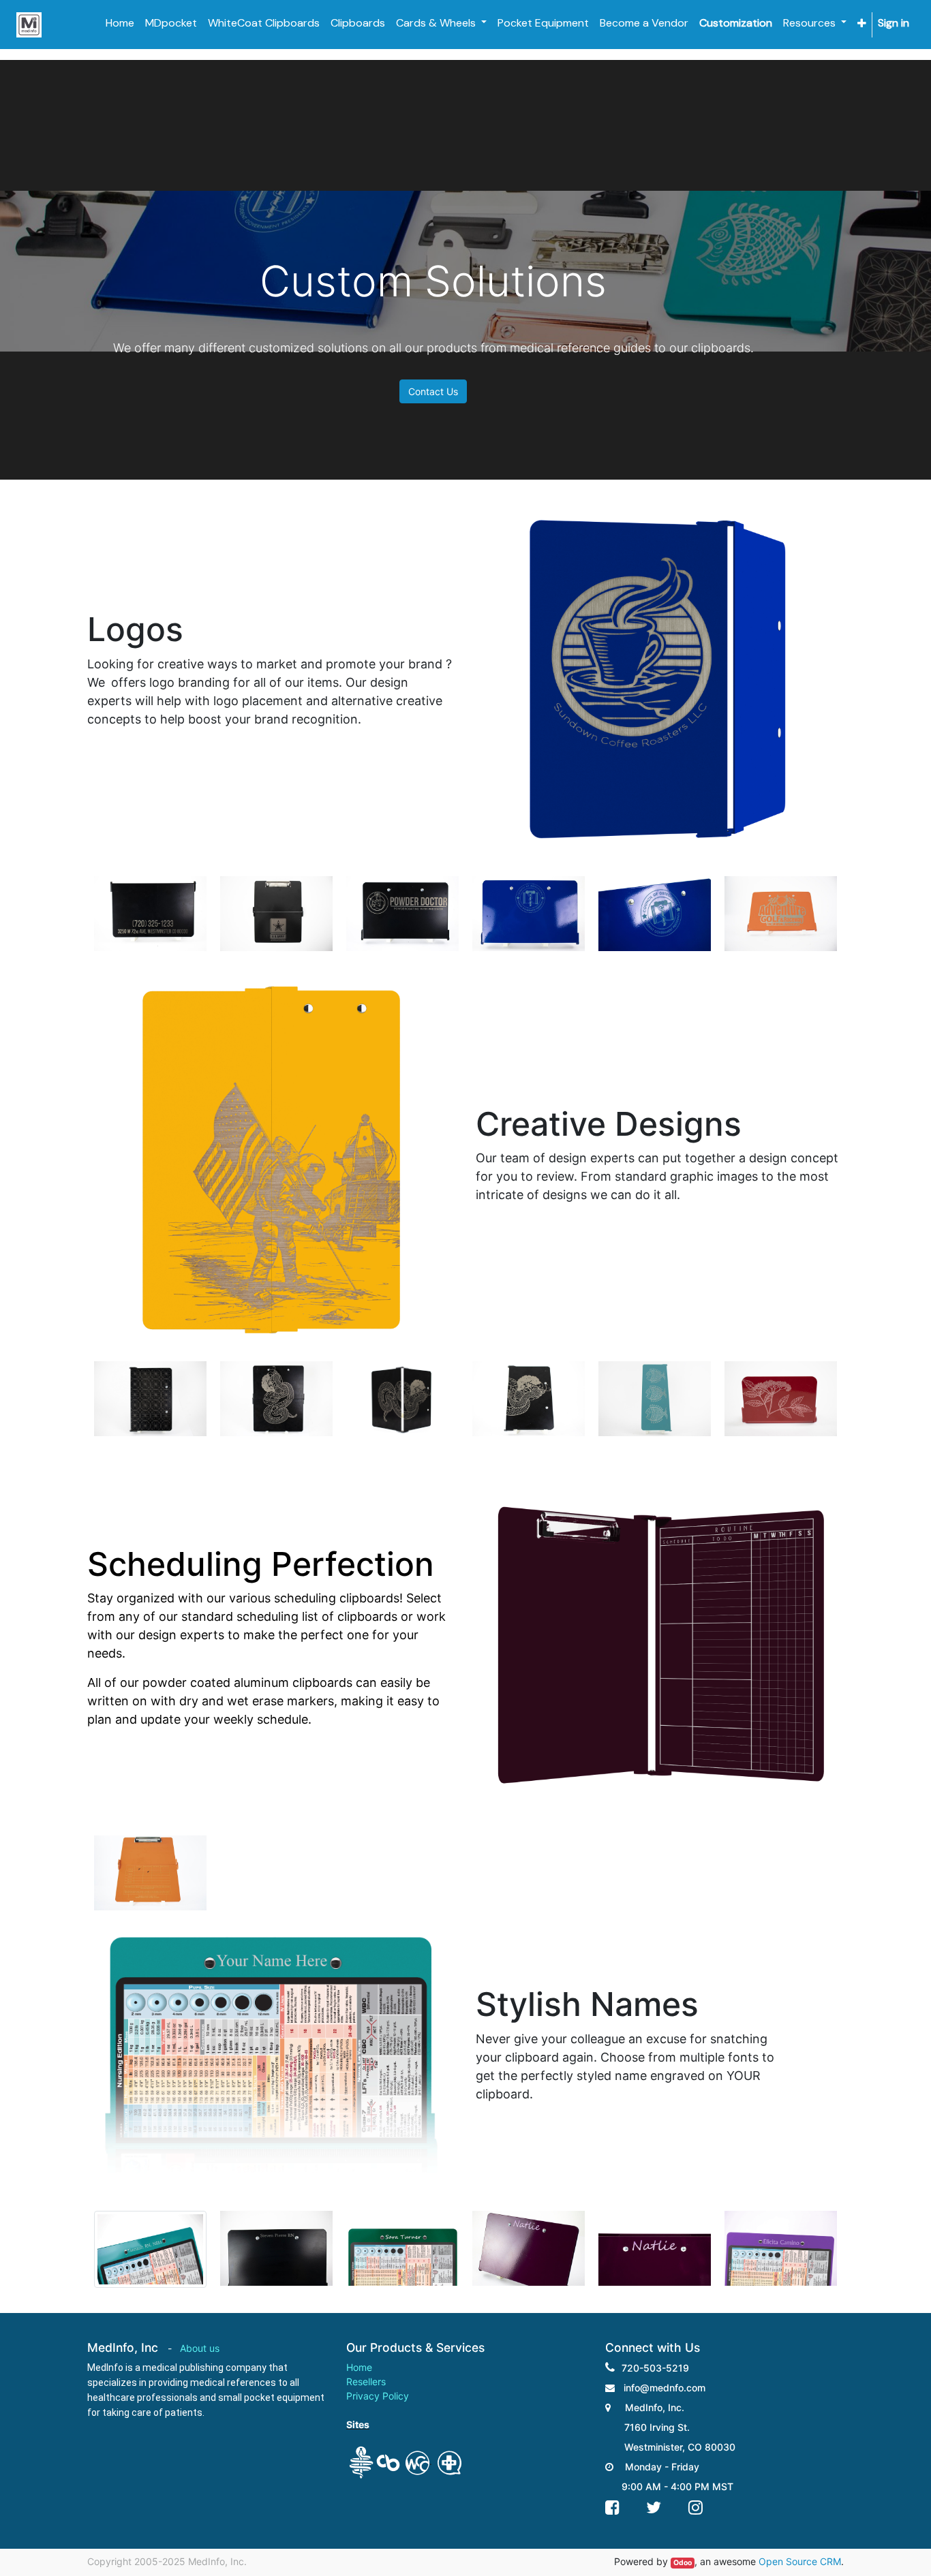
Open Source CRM (800, 2561)
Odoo (683, 2563)
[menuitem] (120, 23)
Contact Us (433, 391)
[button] (862, 24)
